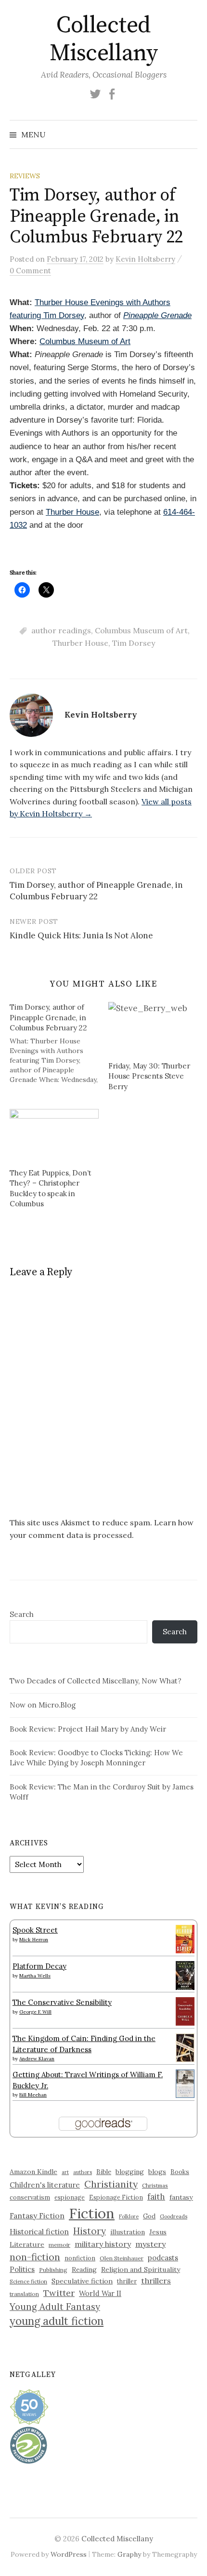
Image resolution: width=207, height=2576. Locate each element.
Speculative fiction (82, 2281)
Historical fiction (39, 2231)
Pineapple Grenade (157, 315)
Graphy (129, 2554)
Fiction (92, 2213)
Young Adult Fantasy (55, 2307)
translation (24, 2294)
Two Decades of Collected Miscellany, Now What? (96, 1681)
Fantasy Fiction (37, 2216)
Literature (27, 2244)
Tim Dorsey (134, 643)
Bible (104, 2172)
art (65, 2172)
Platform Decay (39, 1966)
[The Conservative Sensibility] (185, 2010)
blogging (130, 2172)
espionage (70, 2197)
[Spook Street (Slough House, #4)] (185, 1938)
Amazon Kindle (33, 2172)
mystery (150, 2244)
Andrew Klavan (37, 2059)
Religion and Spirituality (141, 2269)
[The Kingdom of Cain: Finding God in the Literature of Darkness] (185, 2047)
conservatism (30, 2197)
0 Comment (30, 271)
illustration (128, 2232)
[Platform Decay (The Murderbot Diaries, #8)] (185, 1975)
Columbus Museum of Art (85, 341)
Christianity (111, 2184)
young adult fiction (57, 2321)
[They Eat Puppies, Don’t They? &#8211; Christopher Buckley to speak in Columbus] (54, 1135)
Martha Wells (35, 1976)
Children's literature (45, 2185)
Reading (84, 2269)
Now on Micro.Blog (43, 1705)
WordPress (69, 2554)
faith (156, 2197)
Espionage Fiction (116, 2197)
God (149, 2216)
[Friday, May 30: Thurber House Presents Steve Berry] (153, 1028)
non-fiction (35, 2257)
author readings (61, 630)
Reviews (25, 176)
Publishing (53, 2270)
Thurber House (72, 512)
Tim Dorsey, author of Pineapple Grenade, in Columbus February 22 (96, 891)
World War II (100, 2293)
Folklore (129, 2216)
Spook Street (35, 1930)
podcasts (163, 2258)
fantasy (181, 2197)
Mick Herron (34, 1940)
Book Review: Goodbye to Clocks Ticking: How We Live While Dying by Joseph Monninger (96, 1758)
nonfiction (80, 2258)
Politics (22, 2269)
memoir (59, 2245)
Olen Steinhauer (122, 2258)
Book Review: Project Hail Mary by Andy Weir (88, 1729)
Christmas (155, 2185)
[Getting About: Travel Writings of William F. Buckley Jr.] (185, 2083)
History (90, 2231)
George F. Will (35, 2012)
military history (103, 2244)
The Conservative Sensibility (62, 2002)
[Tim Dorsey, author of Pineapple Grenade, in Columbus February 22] (59, 1043)
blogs (157, 2172)
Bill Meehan (33, 2095)
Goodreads (174, 2216)
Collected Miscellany (103, 40)
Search (22, 1614)
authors (83, 2172)
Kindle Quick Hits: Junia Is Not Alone (81, 935)
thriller (127, 2281)
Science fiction (28, 2282)
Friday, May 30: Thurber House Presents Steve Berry (149, 1076)
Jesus (158, 2232)
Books (180, 2172)
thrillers (156, 2281)
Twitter (59, 2293)
